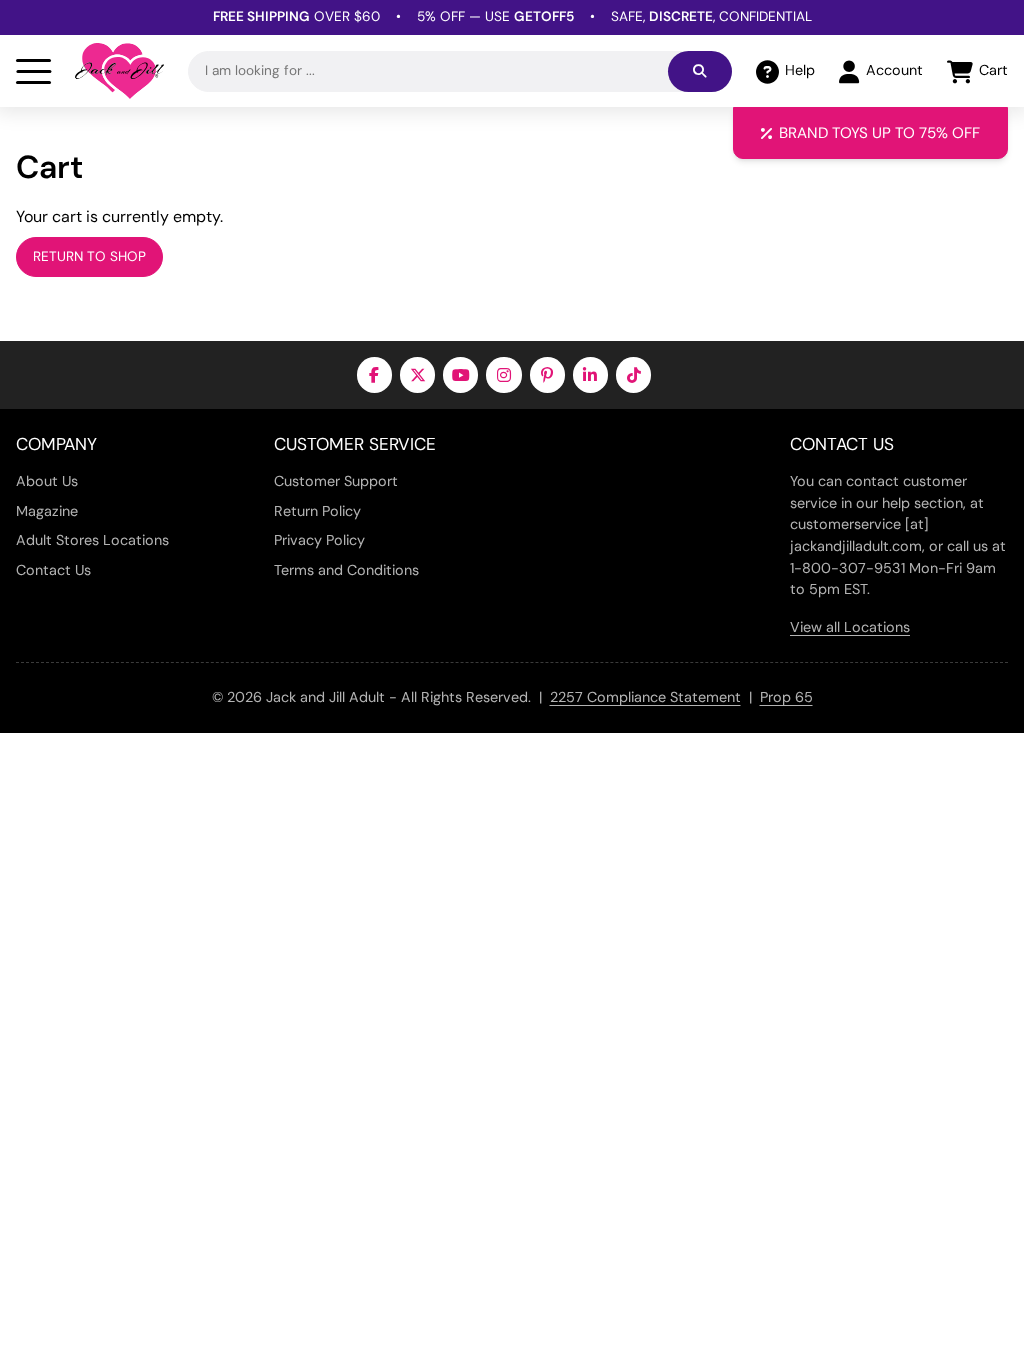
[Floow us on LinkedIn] (590, 374)
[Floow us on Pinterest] (547, 374)
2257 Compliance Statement (645, 697)
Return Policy (317, 511)
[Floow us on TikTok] (633, 374)
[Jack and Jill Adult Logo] (119, 71)
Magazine (47, 511)
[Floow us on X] (417, 374)
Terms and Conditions (346, 570)
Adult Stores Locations (92, 540)
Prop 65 (786, 697)
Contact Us (53, 570)
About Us (47, 481)
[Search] (700, 71)
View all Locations (850, 627)
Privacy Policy (319, 540)
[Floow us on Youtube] (460, 374)
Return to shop (89, 256)
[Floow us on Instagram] (503, 374)
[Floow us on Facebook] (374, 374)
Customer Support (336, 481)
